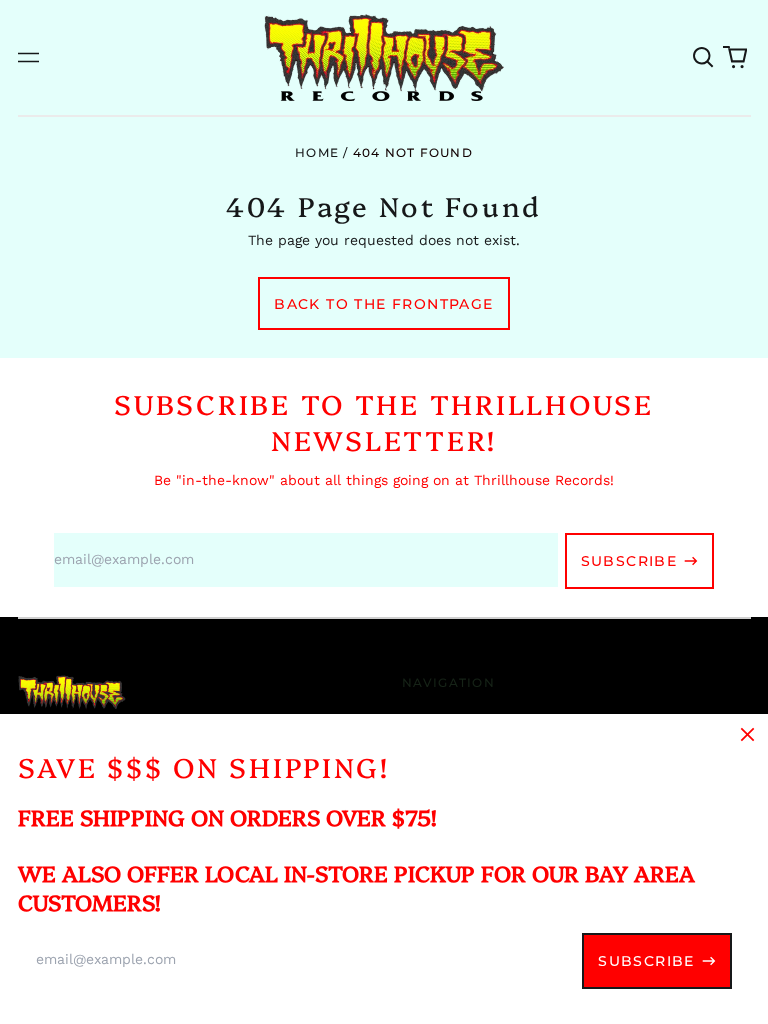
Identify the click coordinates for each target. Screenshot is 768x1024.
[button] (704, 58)
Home (317, 152)
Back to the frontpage (383, 304)
